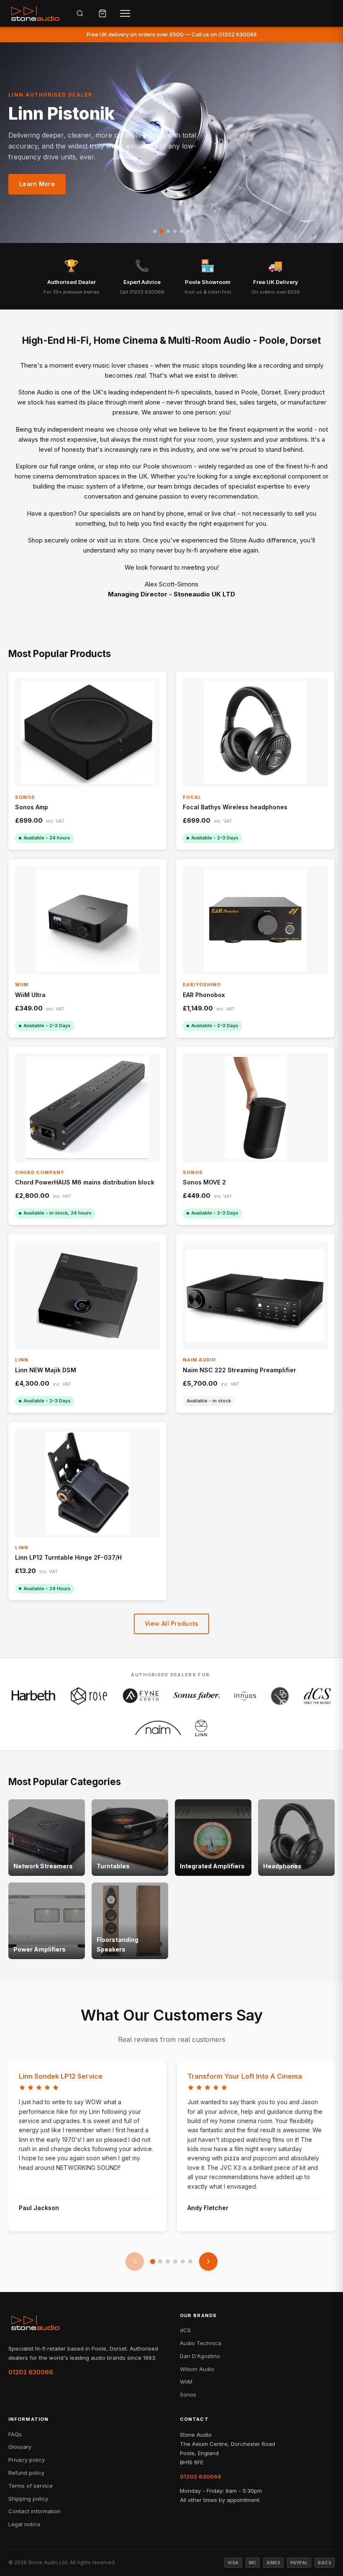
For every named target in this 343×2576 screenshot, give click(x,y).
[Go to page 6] (190, 2261)
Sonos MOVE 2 (204, 1182)
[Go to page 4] (175, 2261)
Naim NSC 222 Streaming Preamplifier (239, 1370)
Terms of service (31, 2486)
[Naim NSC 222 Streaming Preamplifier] (255, 1295)
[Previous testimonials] (135, 2261)
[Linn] (201, 1728)
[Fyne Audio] (141, 1696)
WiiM (186, 2382)
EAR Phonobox (204, 995)
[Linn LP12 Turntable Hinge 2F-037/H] (88, 1483)
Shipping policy (28, 2499)
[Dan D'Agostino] (280, 1696)
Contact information (35, 2511)
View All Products (172, 1623)
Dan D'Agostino (200, 2356)
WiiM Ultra (30, 995)
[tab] (155, 231)
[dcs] (317, 1696)
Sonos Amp (32, 807)
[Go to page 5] (183, 2261)
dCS (185, 2330)
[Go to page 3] (168, 2261)
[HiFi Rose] (89, 1696)
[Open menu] (125, 13)
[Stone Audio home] (35, 13)
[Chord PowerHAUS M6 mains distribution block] (88, 1108)
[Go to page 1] (153, 2261)
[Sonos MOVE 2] (255, 1108)
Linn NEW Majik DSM (46, 1370)
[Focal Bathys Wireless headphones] (255, 732)
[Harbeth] (33, 1696)
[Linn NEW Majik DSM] (88, 1295)
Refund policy (26, 2473)
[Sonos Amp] (88, 732)
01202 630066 (31, 2372)
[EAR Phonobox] (255, 920)
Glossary (20, 2447)
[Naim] (158, 1728)
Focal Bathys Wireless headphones (235, 807)
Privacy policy (27, 2460)
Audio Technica (201, 2343)
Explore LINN (39, 178)
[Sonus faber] (197, 1696)
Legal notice (24, 2524)
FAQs (15, 2434)
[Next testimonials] (208, 2261)
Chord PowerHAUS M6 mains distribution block (85, 1182)
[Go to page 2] (160, 2261)
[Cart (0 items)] (102, 13)
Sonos (188, 2394)
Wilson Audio (197, 2369)
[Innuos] (245, 1696)
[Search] (80, 13)
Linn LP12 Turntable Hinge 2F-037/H (68, 1557)
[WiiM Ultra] (88, 920)
